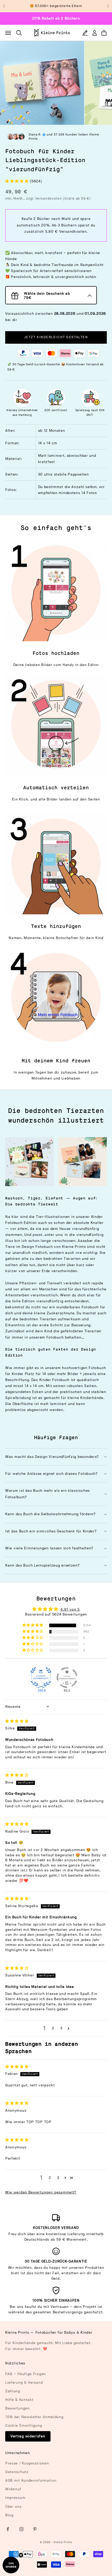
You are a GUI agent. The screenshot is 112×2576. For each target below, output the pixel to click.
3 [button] (61, 2028)
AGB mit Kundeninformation (31, 2481)
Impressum (15, 2498)
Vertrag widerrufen (28, 2436)
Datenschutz (17, 2472)
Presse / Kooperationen (27, 2463)
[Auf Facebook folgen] (8, 2529)
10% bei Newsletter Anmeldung (34, 2417)
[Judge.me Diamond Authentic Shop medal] (41, 1678)
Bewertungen (17, 2408)
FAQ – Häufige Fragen (26, 2374)
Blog (9, 2515)
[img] (17, 1721)
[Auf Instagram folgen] (21, 2529)
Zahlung (13, 2391)
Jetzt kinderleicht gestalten (56, 337)
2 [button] (53, 2028)
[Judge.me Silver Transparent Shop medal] (67, 1678)
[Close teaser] (21, 2555)
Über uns (13, 2507)
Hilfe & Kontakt (19, 2400)
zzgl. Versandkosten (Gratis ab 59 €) (58, 199)
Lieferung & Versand (24, 2383)
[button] (17, 181)
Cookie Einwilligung (24, 2426)
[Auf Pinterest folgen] (35, 2529)
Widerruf (13, 2489)
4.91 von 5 (70, 1609)
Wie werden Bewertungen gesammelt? (41, 2192)
